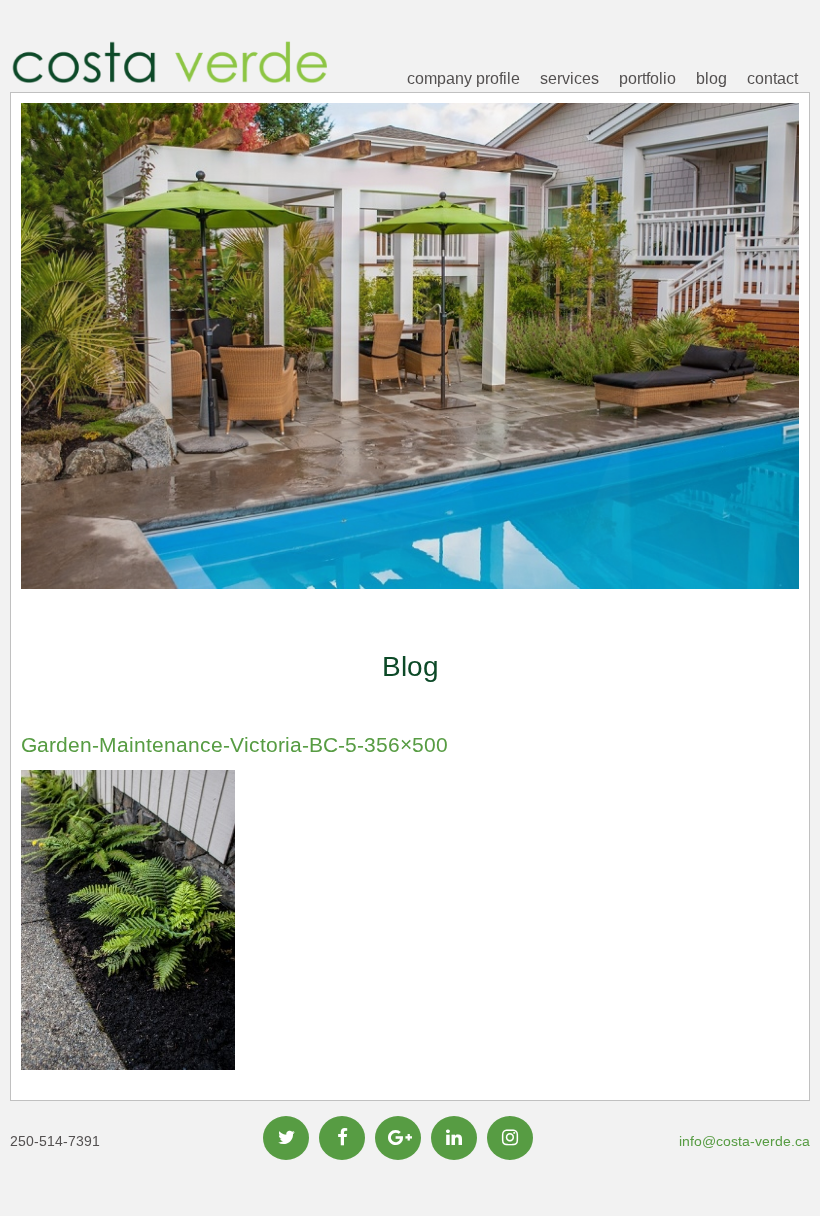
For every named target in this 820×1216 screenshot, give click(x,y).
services (569, 78)
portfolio (647, 78)
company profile (463, 78)
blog (711, 78)
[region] (410, 377)
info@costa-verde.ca (744, 1141)
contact (772, 78)
